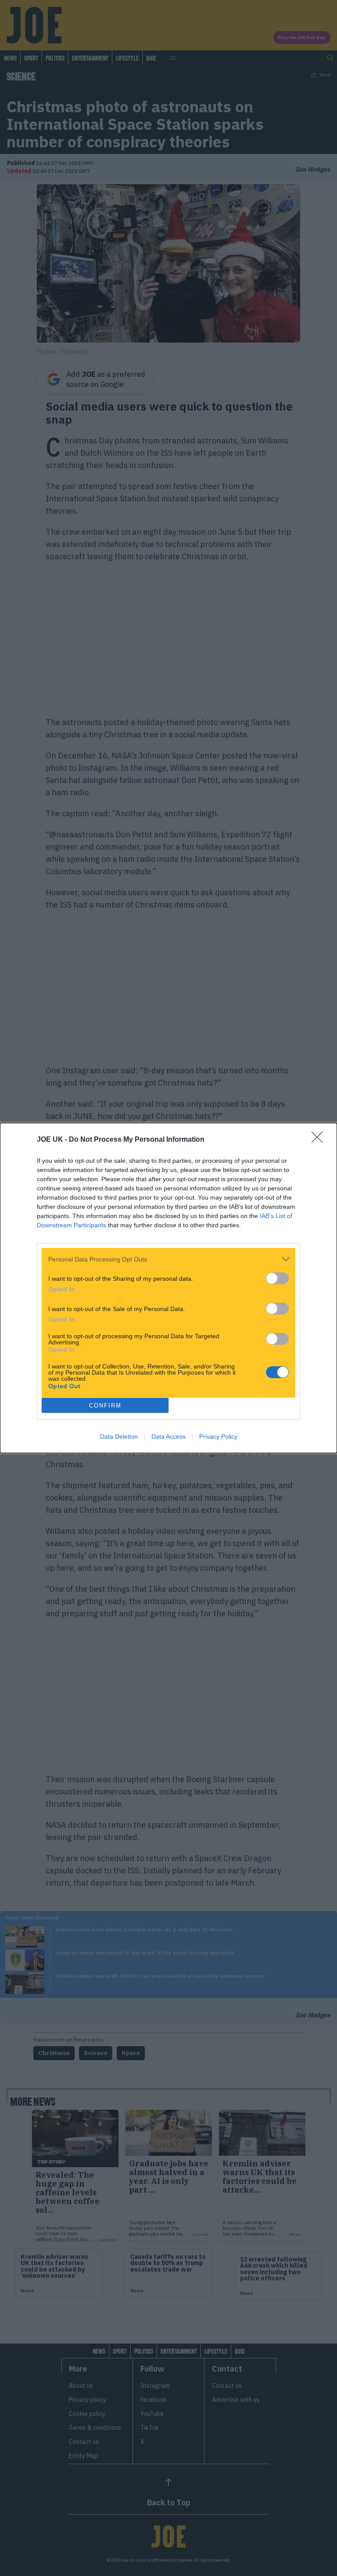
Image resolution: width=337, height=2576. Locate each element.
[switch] (277, 1278)
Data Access (168, 1436)
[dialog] (168, 1288)
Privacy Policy (218, 1436)
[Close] (320, 1140)
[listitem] (168, 1259)
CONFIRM (105, 1406)
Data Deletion (119, 1436)
